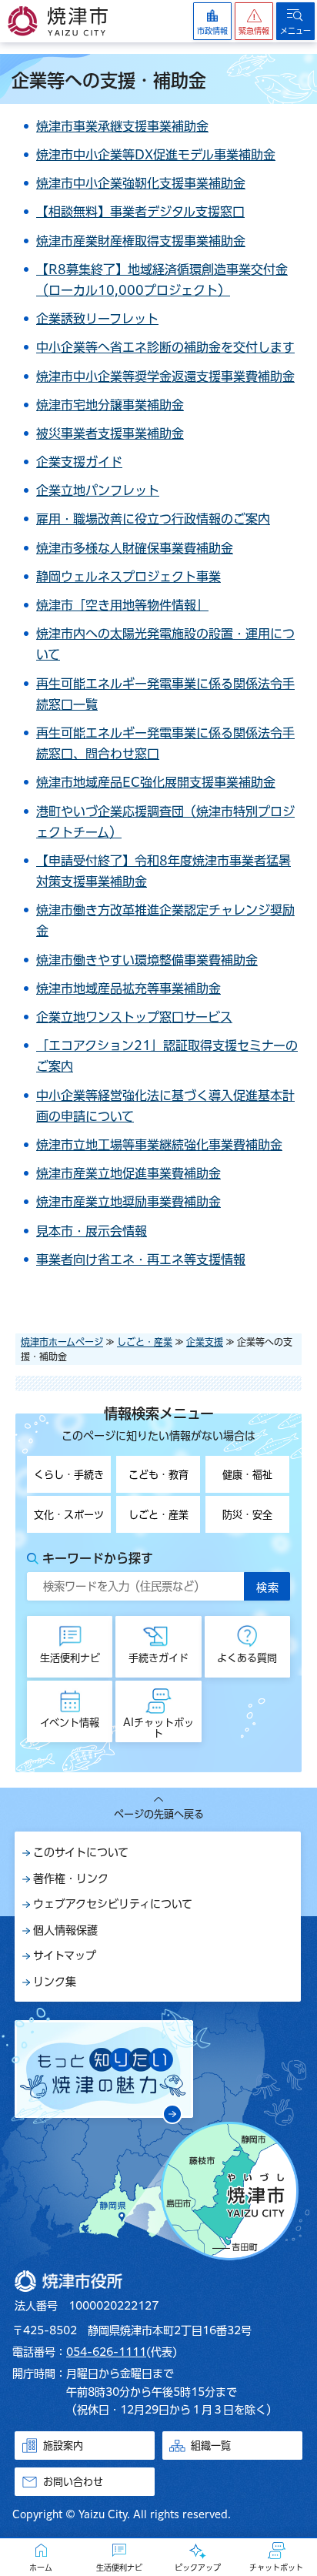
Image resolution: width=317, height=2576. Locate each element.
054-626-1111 (106, 2352)
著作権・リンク (71, 1878)
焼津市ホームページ (62, 1342)
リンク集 (55, 1982)
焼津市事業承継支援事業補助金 (122, 126)
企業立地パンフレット (98, 490)
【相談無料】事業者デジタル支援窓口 (140, 212)
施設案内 (63, 2446)
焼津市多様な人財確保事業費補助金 (135, 548)
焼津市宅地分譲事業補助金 (110, 405)
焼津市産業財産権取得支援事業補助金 (141, 241)
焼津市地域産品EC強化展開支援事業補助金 (156, 782)
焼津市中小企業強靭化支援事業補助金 (141, 183)
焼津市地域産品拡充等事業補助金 (128, 989)
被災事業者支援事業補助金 (110, 433)
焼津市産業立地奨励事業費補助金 (128, 1202)
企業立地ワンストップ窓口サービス (134, 1017)
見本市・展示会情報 (92, 1231)
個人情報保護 (65, 1930)
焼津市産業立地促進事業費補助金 (128, 1173)
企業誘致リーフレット (97, 319)
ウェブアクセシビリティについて (113, 1904)
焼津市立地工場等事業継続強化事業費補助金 (159, 1145)
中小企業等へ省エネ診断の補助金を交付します (165, 347)
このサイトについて (81, 1852)
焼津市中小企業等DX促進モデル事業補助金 (156, 155)
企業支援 (205, 1342)
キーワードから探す (98, 1558)
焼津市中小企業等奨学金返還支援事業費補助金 (165, 376)
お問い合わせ (73, 2482)
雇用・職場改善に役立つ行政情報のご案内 (153, 519)
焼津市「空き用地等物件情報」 (122, 605)
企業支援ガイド (79, 462)
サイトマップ (65, 1955)
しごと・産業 (145, 1342)
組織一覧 (211, 2446)
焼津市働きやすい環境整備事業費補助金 (147, 960)
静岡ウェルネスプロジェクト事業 (128, 577)
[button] (254, 21)
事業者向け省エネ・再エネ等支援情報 (141, 1260)
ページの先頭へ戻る (159, 1814)
